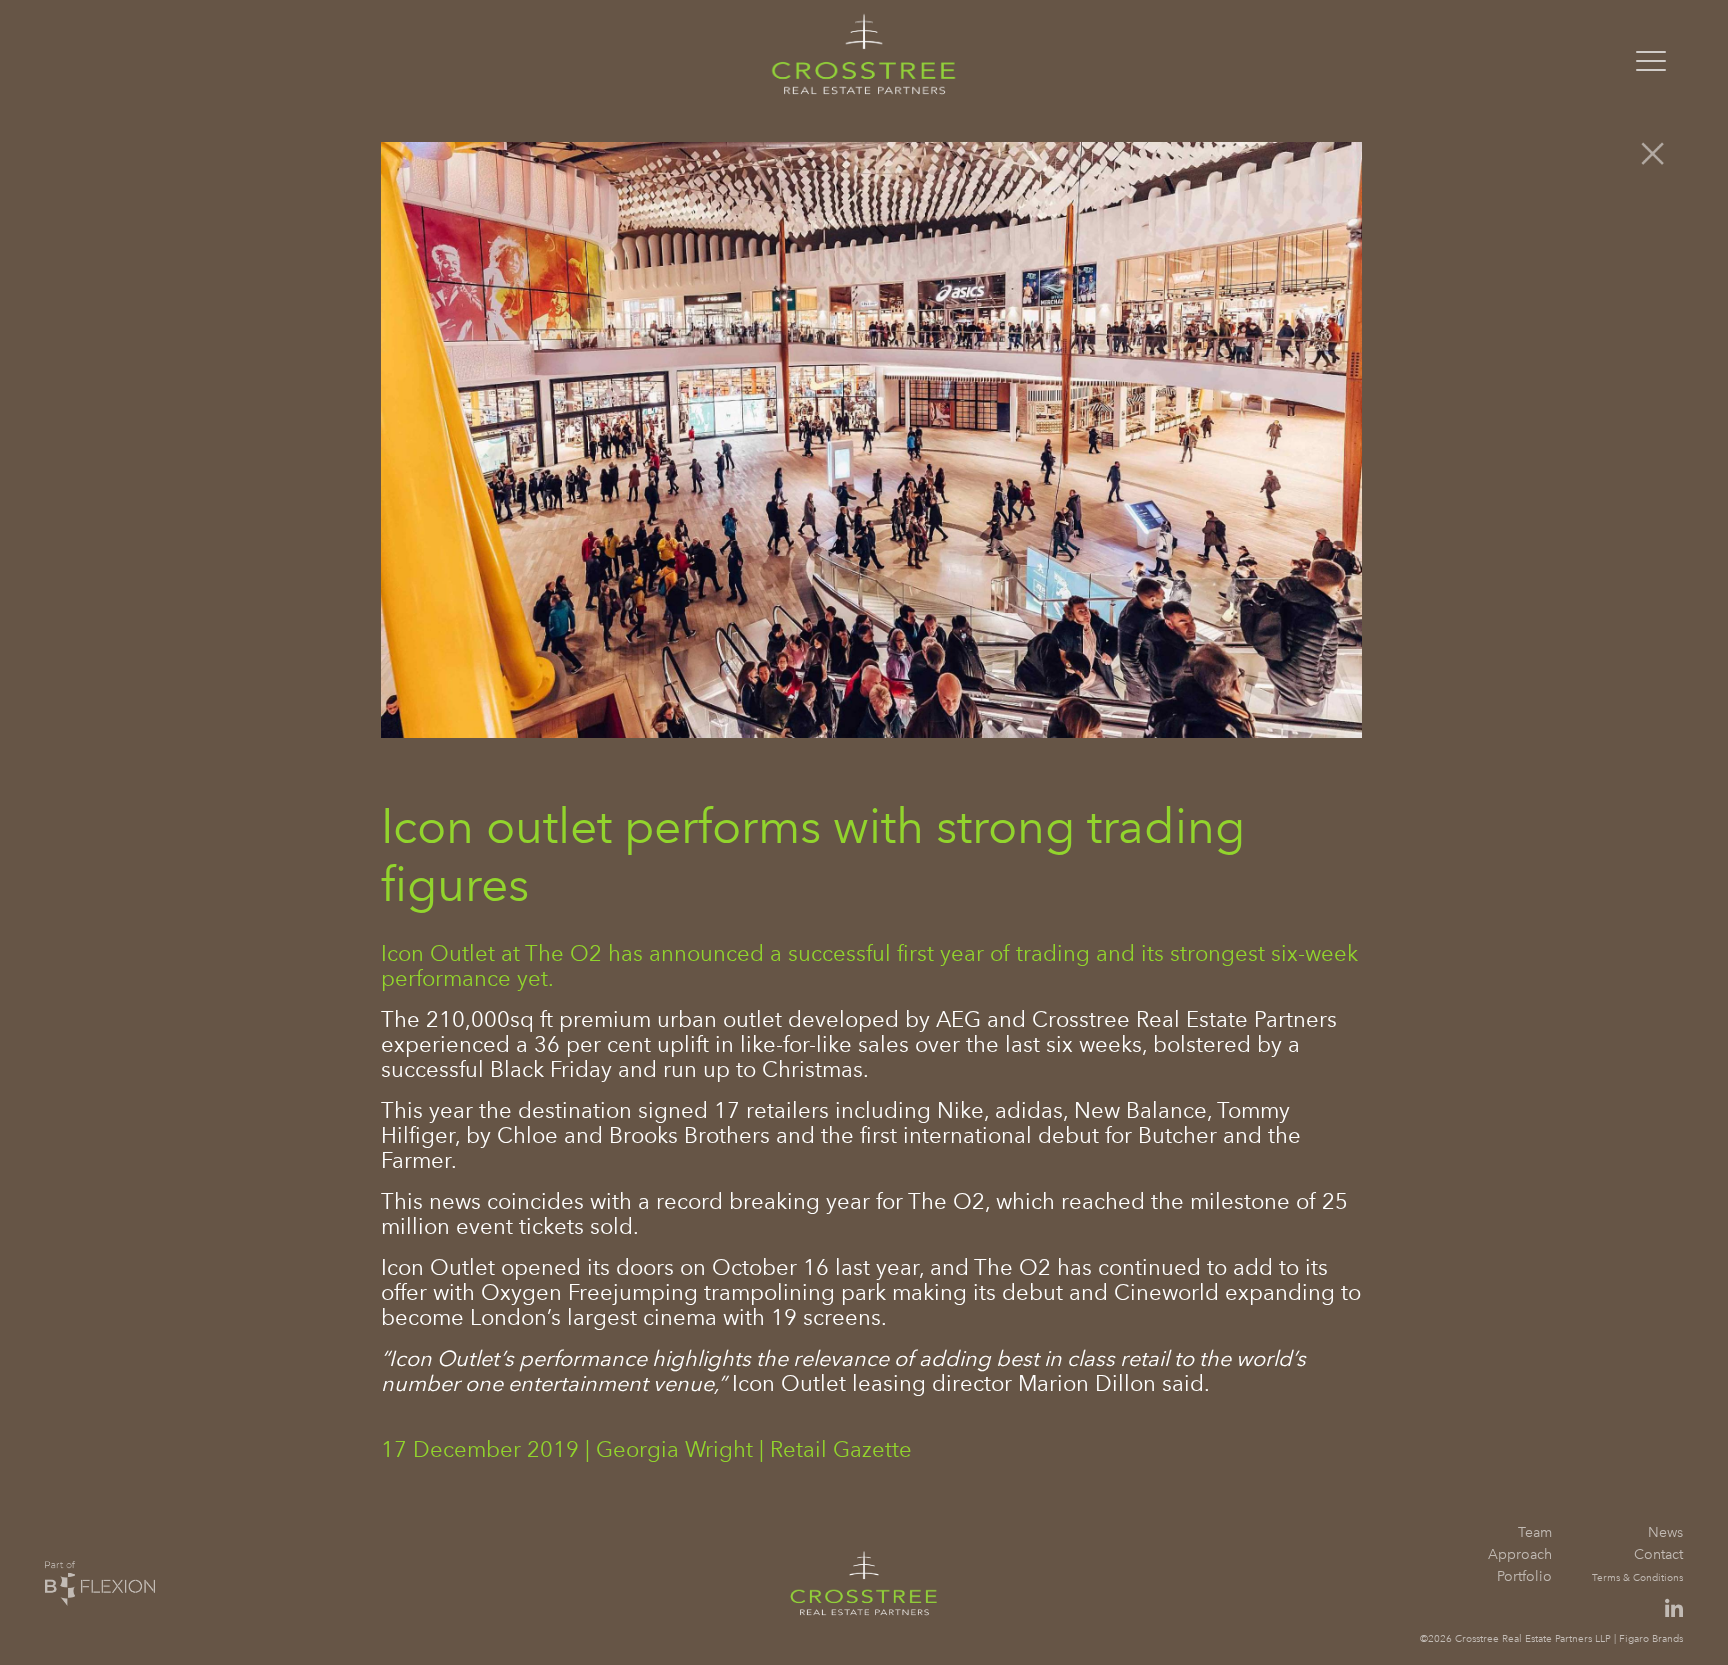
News (1665, 1532)
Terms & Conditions (1637, 1577)
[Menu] (1650, 54)
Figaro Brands (1651, 1638)
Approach (1520, 1554)
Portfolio (1524, 1576)
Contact (1658, 1554)
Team (1535, 1532)
